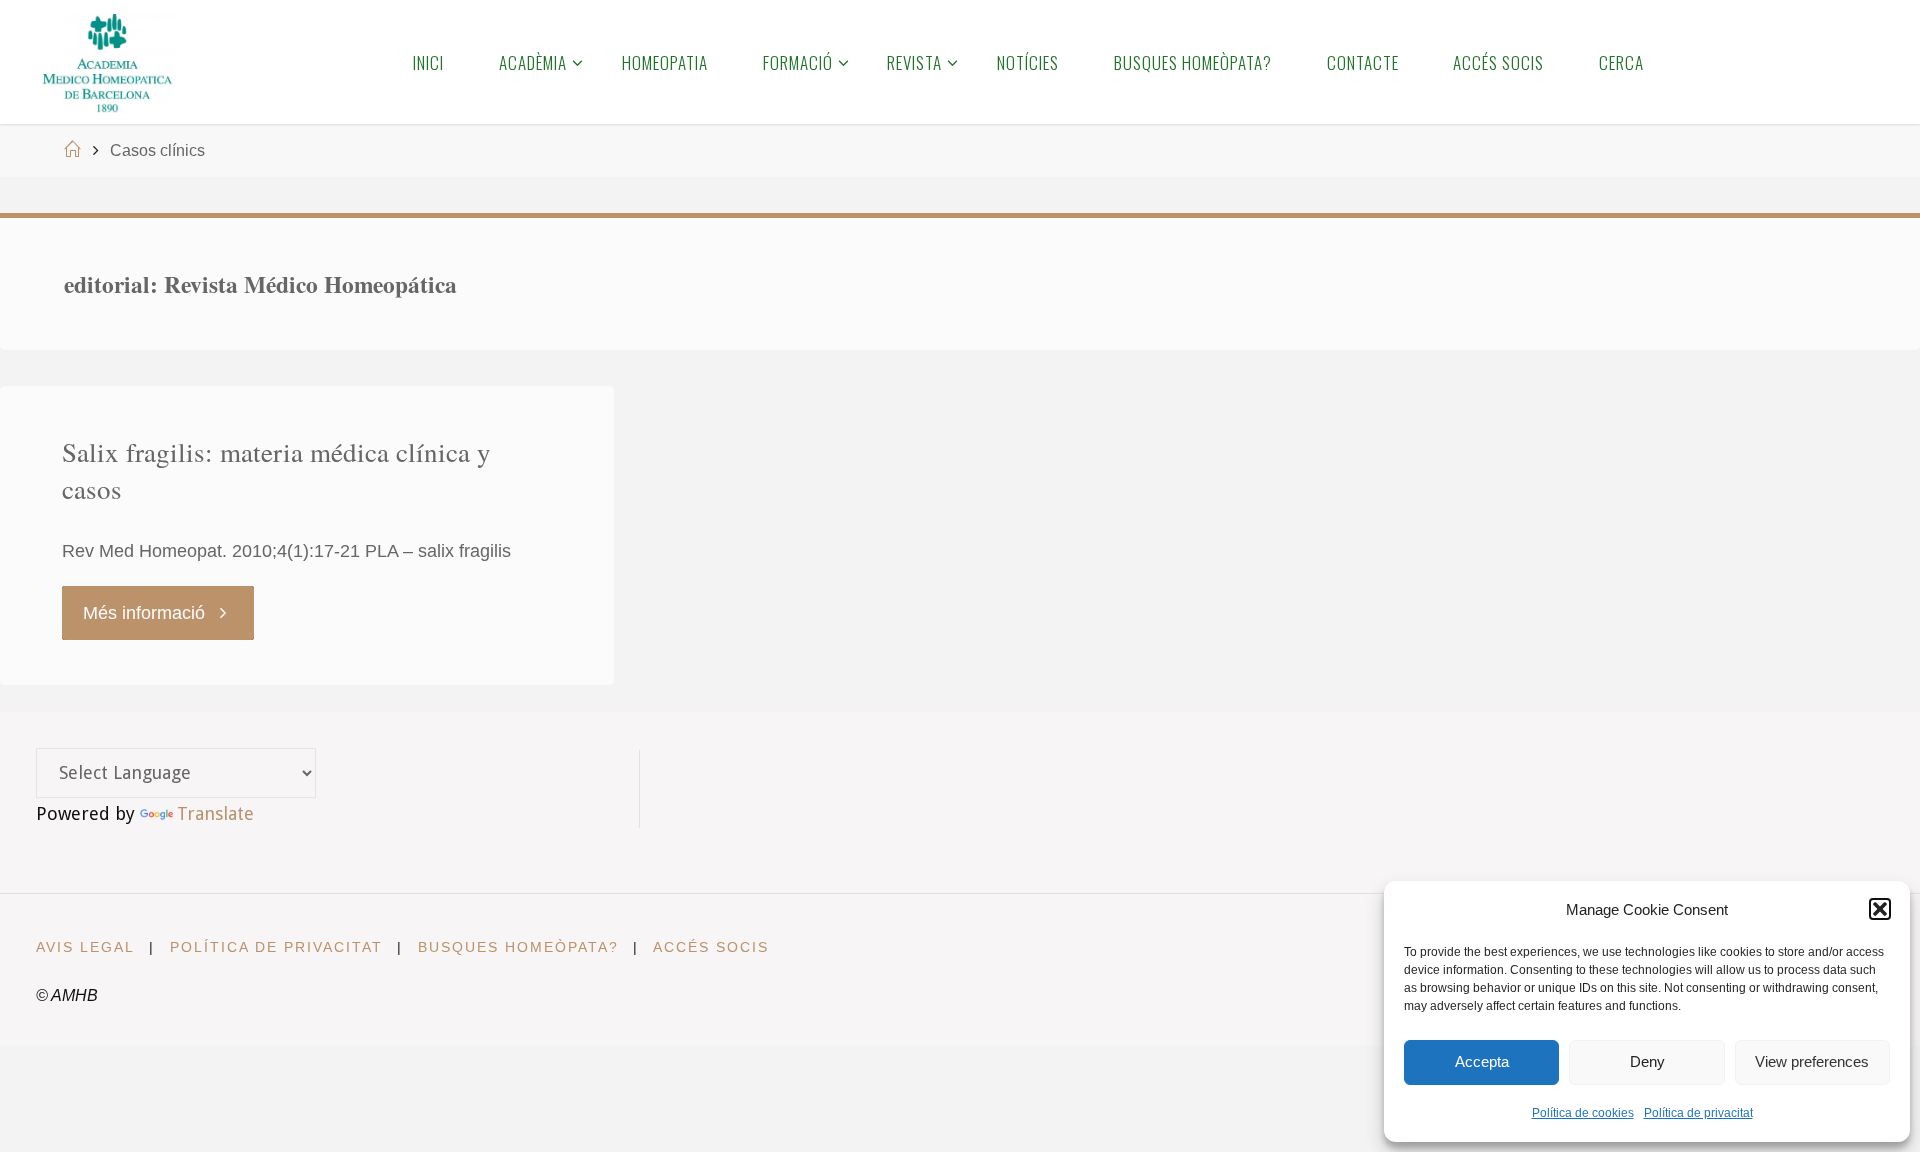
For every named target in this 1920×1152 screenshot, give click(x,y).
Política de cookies (1583, 1113)
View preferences (1812, 1061)
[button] (1880, 909)
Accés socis (711, 947)
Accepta (1482, 1061)
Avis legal (85, 947)
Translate (215, 813)
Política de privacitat (1698, 1113)
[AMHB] (106, 62)
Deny (1647, 1061)
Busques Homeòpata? (518, 947)
